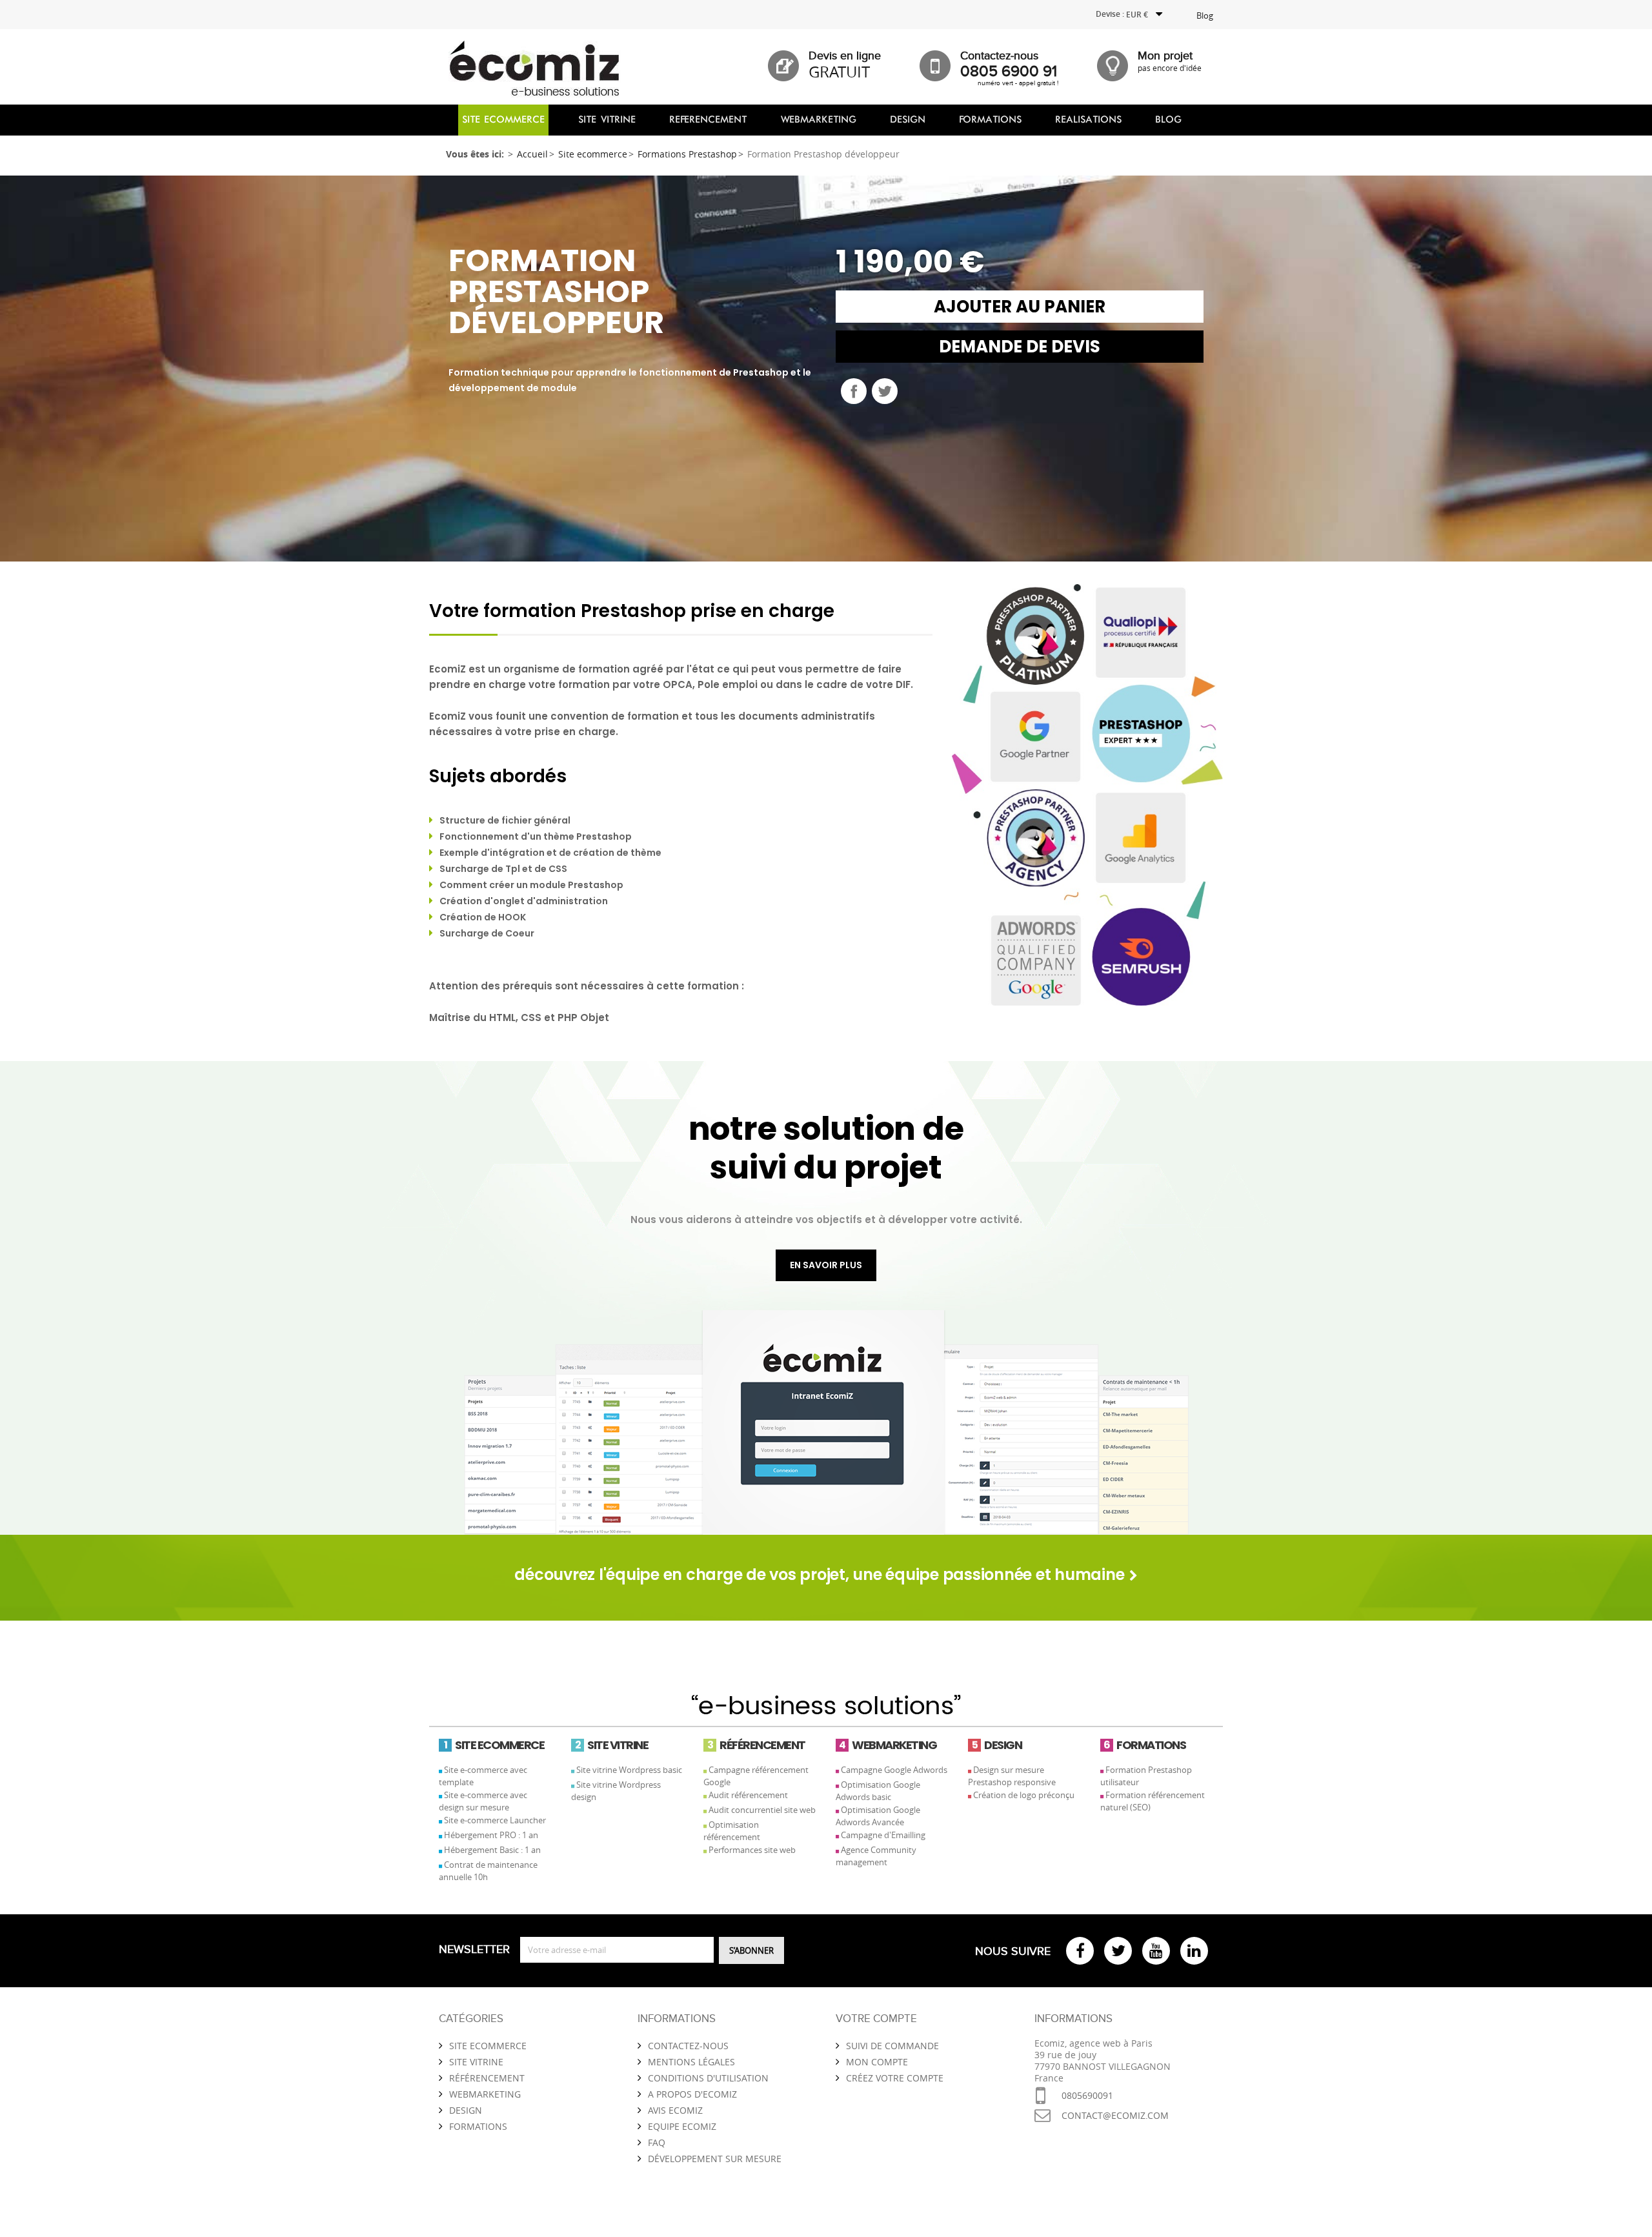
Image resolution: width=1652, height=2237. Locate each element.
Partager (854, 391)
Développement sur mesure (715, 2159)
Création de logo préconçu (1024, 1795)
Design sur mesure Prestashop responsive (1012, 1776)
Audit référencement (748, 1795)
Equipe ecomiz (682, 2126)
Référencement (487, 2078)
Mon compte (877, 2062)
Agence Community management (876, 1856)
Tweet (885, 391)
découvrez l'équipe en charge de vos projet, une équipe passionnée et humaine (821, 1574)
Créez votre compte (895, 2078)
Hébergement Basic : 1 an (492, 1850)
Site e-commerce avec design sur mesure (483, 1801)
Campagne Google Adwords (894, 1770)
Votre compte (876, 2019)
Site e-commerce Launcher (495, 1820)
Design (466, 2110)
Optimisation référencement (732, 1831)
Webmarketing (485, 2094)
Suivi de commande (892, 2046)
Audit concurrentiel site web (762, 1810)
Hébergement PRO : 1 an (491, 1835)
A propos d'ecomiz (692, 2094)
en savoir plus (826, 1265)
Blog (1205, 15)
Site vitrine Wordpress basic (629, 1770)
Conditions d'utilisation (708, 2078)
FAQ (657, 2142)
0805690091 (1087, 2095)
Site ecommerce (488, 2046)
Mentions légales (691, 2062)
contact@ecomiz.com (1115, 2115)
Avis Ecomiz (675, 2110)
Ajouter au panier (1020, 307)
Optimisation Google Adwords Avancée (878, 1816)
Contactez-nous (688, 2046)
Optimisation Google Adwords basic (878, 1791)
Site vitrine (476, 2062)
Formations (478, 2126)
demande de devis (1020, 347)
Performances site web (752, 1850)
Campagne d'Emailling (883, 1835)
